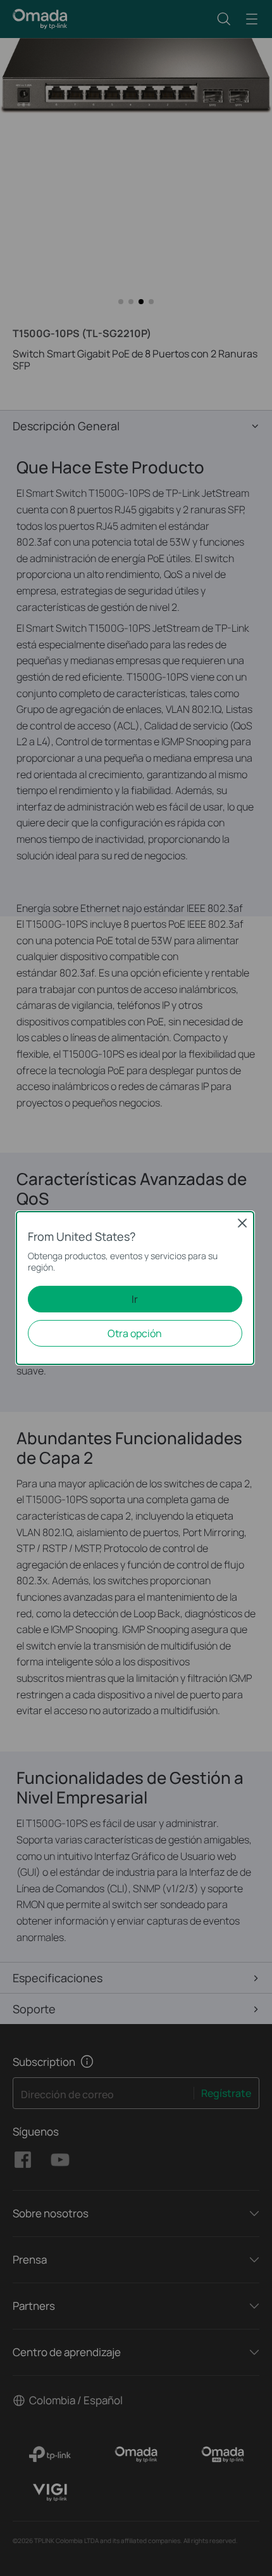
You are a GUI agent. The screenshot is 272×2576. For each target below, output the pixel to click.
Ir (135, 1299)
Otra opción (135, 1333)
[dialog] (136, 1288)
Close (242, 1223)
